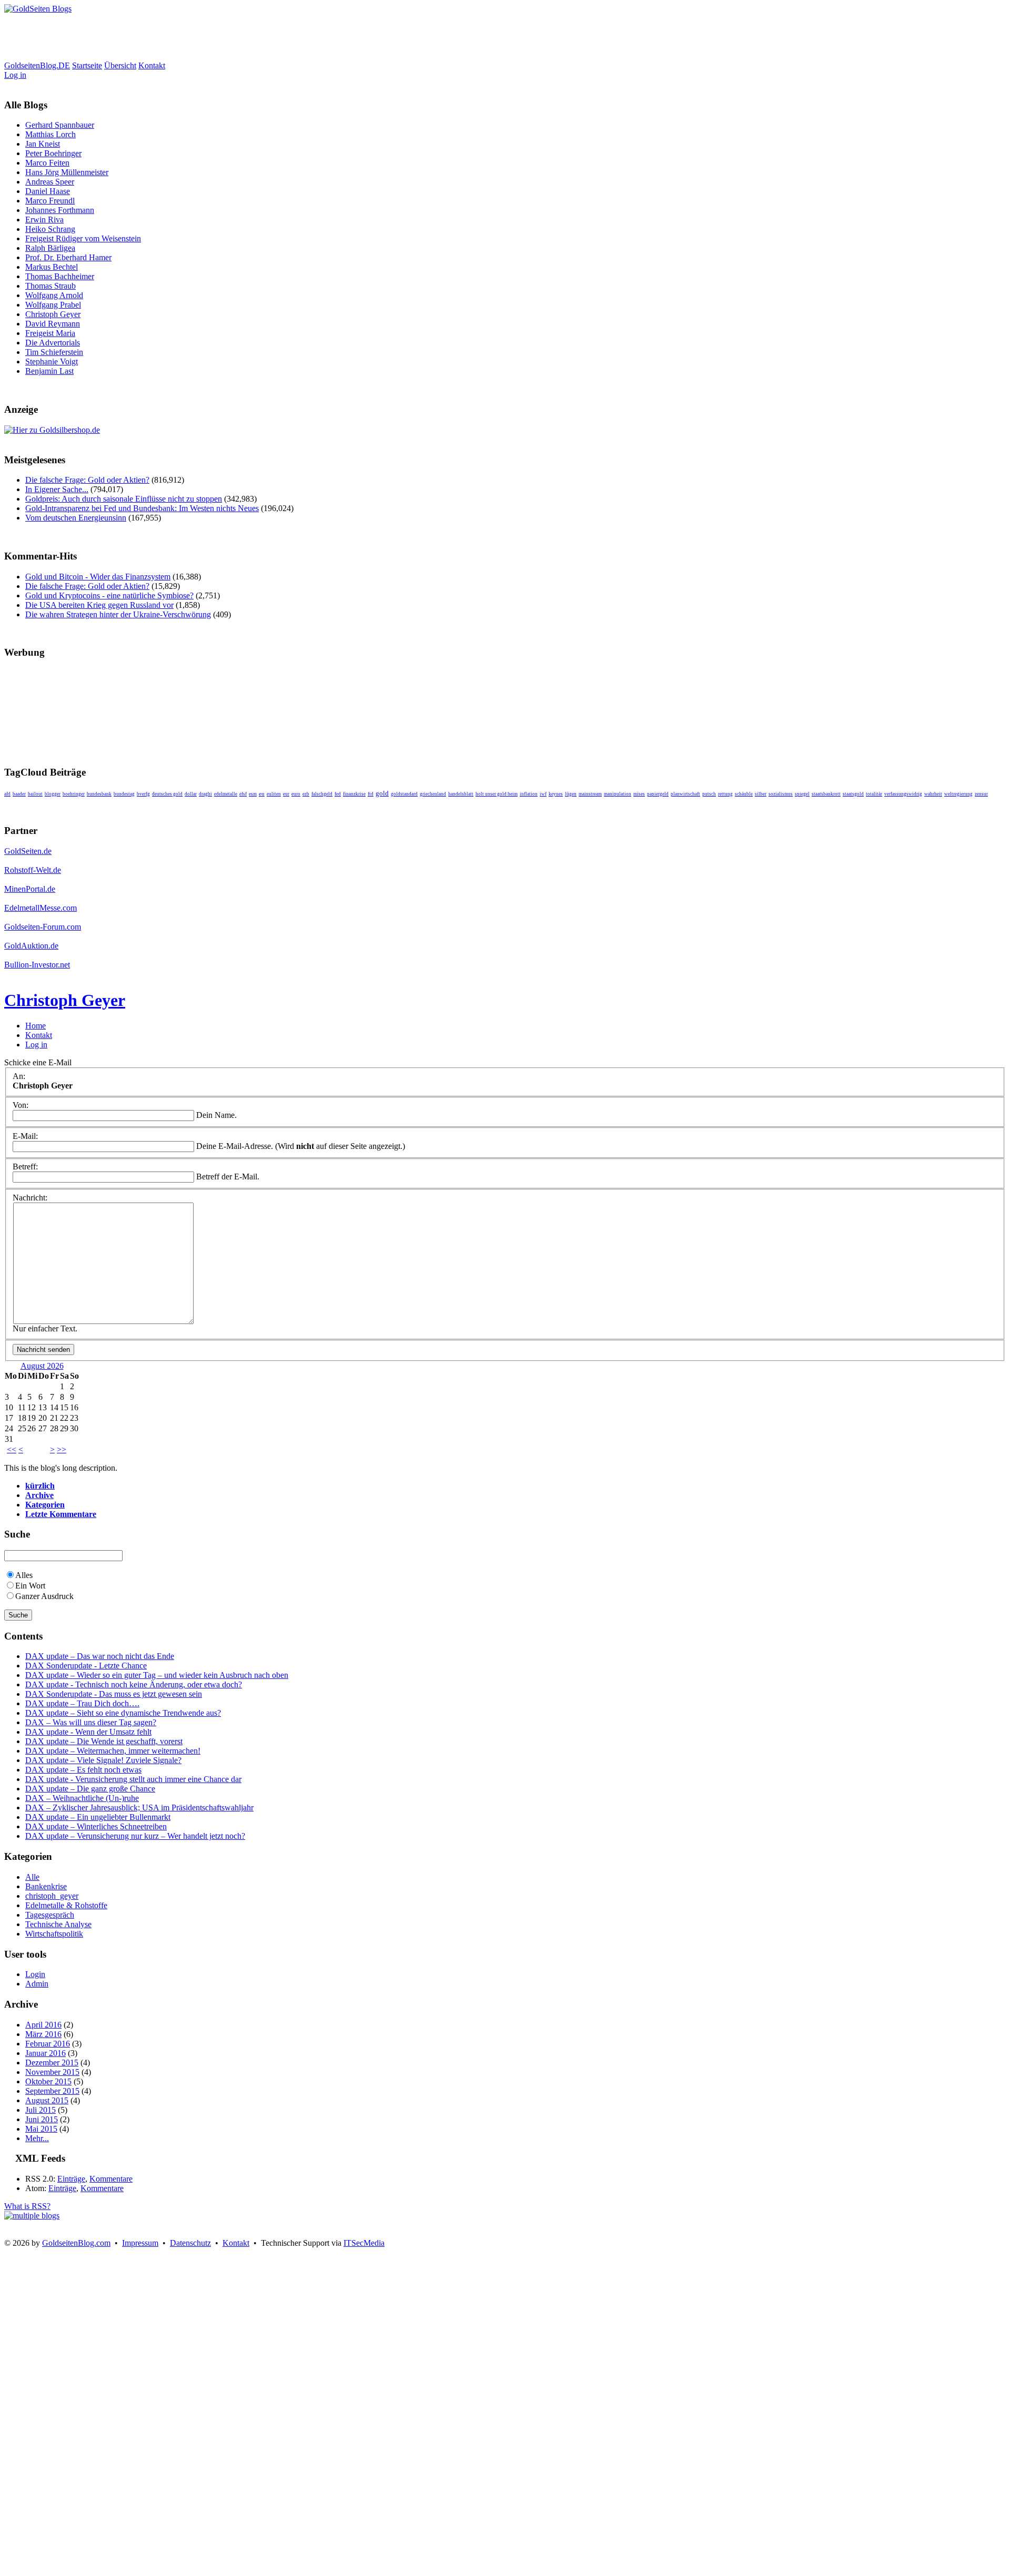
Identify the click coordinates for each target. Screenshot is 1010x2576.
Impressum (140, 2243)
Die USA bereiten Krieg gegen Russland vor (99, 605)
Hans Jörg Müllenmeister (67, 172)
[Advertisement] (196, 37)
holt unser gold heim (497, 794)
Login (35, 1974)
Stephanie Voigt (52, 362)
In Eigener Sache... (57, 489)
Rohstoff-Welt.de (33, 870)
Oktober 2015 (48, 2081)
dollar (191, 794)
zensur (981, 794)
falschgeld (322, 794)
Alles (24, 1575)
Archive (39, 1495)
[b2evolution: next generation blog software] (32, 2216)
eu (262, 794)
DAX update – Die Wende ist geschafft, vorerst (104, 1741)
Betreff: (25, 1167)
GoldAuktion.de (31, 946)
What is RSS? (27, 2206)
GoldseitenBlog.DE (37, 65)
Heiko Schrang (50, 229)
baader (19, 794)
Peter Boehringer (53, 153)
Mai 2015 (41, 2129)
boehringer (74, 794)
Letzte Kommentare (61, 1514)
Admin (37, 1984)
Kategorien (45, 1505)
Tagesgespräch (50, 1915)
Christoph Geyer (53, 314)
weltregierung (958, 794)
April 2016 (43, 2025)
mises (639, 794)
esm (253, 794)
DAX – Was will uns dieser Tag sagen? (91, 1722)
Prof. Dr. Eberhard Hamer (68, 257)
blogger (53, 794)
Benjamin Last (49, 371)
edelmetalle (226, 794)
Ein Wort (30, 1586)
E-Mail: (25, 1136)
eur (286, 794)
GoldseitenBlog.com (76, 2243)
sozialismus (781, 794)
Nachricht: (30, 1198)
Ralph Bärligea (50, 248)
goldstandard (404, 794)
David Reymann (53, 324)
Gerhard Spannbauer (60, 125)
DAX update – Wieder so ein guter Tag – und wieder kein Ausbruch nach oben (157, 1675)
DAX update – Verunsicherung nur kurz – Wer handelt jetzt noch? (135, 1836)
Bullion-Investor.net (37, 965)
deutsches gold (167, 794)
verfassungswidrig (903, 794)
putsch (709, 794)
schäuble (744, 794)
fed (338, 794)
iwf (543, 794)
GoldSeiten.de (28, 851)
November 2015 (52, 2072)
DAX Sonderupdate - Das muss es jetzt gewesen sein (114, 1694)
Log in (15, 75)
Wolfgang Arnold (54, 295)
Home (36, 1026)
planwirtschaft (685, 794)
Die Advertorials (53, 343)
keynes (556, 794)
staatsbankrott (826, 794)
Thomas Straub (50, 286)
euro (296, 794)
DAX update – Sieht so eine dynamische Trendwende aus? (123, 1713)
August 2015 (47, 2100)
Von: (21, 1105)
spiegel (802, 794)
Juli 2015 (41, 2110)
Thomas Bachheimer (60, 276)
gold (382, 793)
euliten (274, 794)
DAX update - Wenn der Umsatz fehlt (88, 1732)
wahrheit (933, 794)
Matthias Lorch (50, 134)
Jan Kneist (43, 144)
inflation (529, 794)
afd (7, 794)
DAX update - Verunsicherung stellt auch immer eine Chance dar (133, 1779)
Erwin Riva (44, 220)
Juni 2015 (42, 2119)
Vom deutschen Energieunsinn (76, 518)
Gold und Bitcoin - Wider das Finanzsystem (98, 577)
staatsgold (853, 794)
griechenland (433, 794)
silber (761, 794)
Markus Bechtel (52, 267)
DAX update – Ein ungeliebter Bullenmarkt (98, 1817)
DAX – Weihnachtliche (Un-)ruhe (82, 1798)
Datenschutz (190, 2243)
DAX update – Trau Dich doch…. (82, 1703)
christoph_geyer (52, 1896)
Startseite (87, 65)
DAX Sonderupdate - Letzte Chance (86, 1666)
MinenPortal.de (30, 889)
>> (62, 1449)
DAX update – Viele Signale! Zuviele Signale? (103, 1760)
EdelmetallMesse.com (41, 908)
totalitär (874, 794)
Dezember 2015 (52, 2063)
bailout (35, 794)
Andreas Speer (50, 182)
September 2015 (52, 2091)
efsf (243, 794)
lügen (571, 794)
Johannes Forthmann (60, 210)
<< (12, 1449)
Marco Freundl (50, 201)
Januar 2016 (46, 2053)
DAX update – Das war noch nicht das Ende (100, 1656)
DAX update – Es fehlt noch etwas (83, 1770)
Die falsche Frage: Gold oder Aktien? (87, 480)
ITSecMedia (364, 2243)
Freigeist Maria (50, 333)
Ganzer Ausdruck (44, 1596)
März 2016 (43, 2034)
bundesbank (99, 794)
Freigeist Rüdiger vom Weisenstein (83, 238)
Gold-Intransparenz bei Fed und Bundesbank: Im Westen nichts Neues (142, 508)
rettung (725, 794)
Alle (32, 1877)
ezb (306, 794)
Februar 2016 (48, 2044)
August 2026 (42, 1366)
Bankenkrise (46, 1886)
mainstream (590, 794)
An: (19, 1076)
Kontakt (152, 65)
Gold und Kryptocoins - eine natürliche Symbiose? (109, 595)
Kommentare (111, 2179)
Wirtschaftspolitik (54, 1934)
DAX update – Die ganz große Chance (90, 1789)
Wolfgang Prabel (53, 305)
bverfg (143, 794)
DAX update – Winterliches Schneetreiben (96, 1826)
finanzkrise (354, 794)
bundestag (124, 794)
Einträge (71, 2179)
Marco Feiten (47, 163)
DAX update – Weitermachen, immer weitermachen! (113, 1751)
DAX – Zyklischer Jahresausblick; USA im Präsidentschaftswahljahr (139, 1808)
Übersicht (120, 65)
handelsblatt (461, 794)
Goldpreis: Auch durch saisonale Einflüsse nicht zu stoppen (124, 499)
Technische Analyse (58, 1924)
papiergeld (658, 794)
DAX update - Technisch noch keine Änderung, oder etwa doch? (134, 1684)
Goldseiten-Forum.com (43, 927)
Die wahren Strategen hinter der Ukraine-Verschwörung (118, 614)
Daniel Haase (48, 191)
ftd (371, 794)
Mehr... (37, 2138)
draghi (205, 794)
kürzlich (40, 1486)
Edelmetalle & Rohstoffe (66, 1905)
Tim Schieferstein (54, 352)
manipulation (618, 794)
